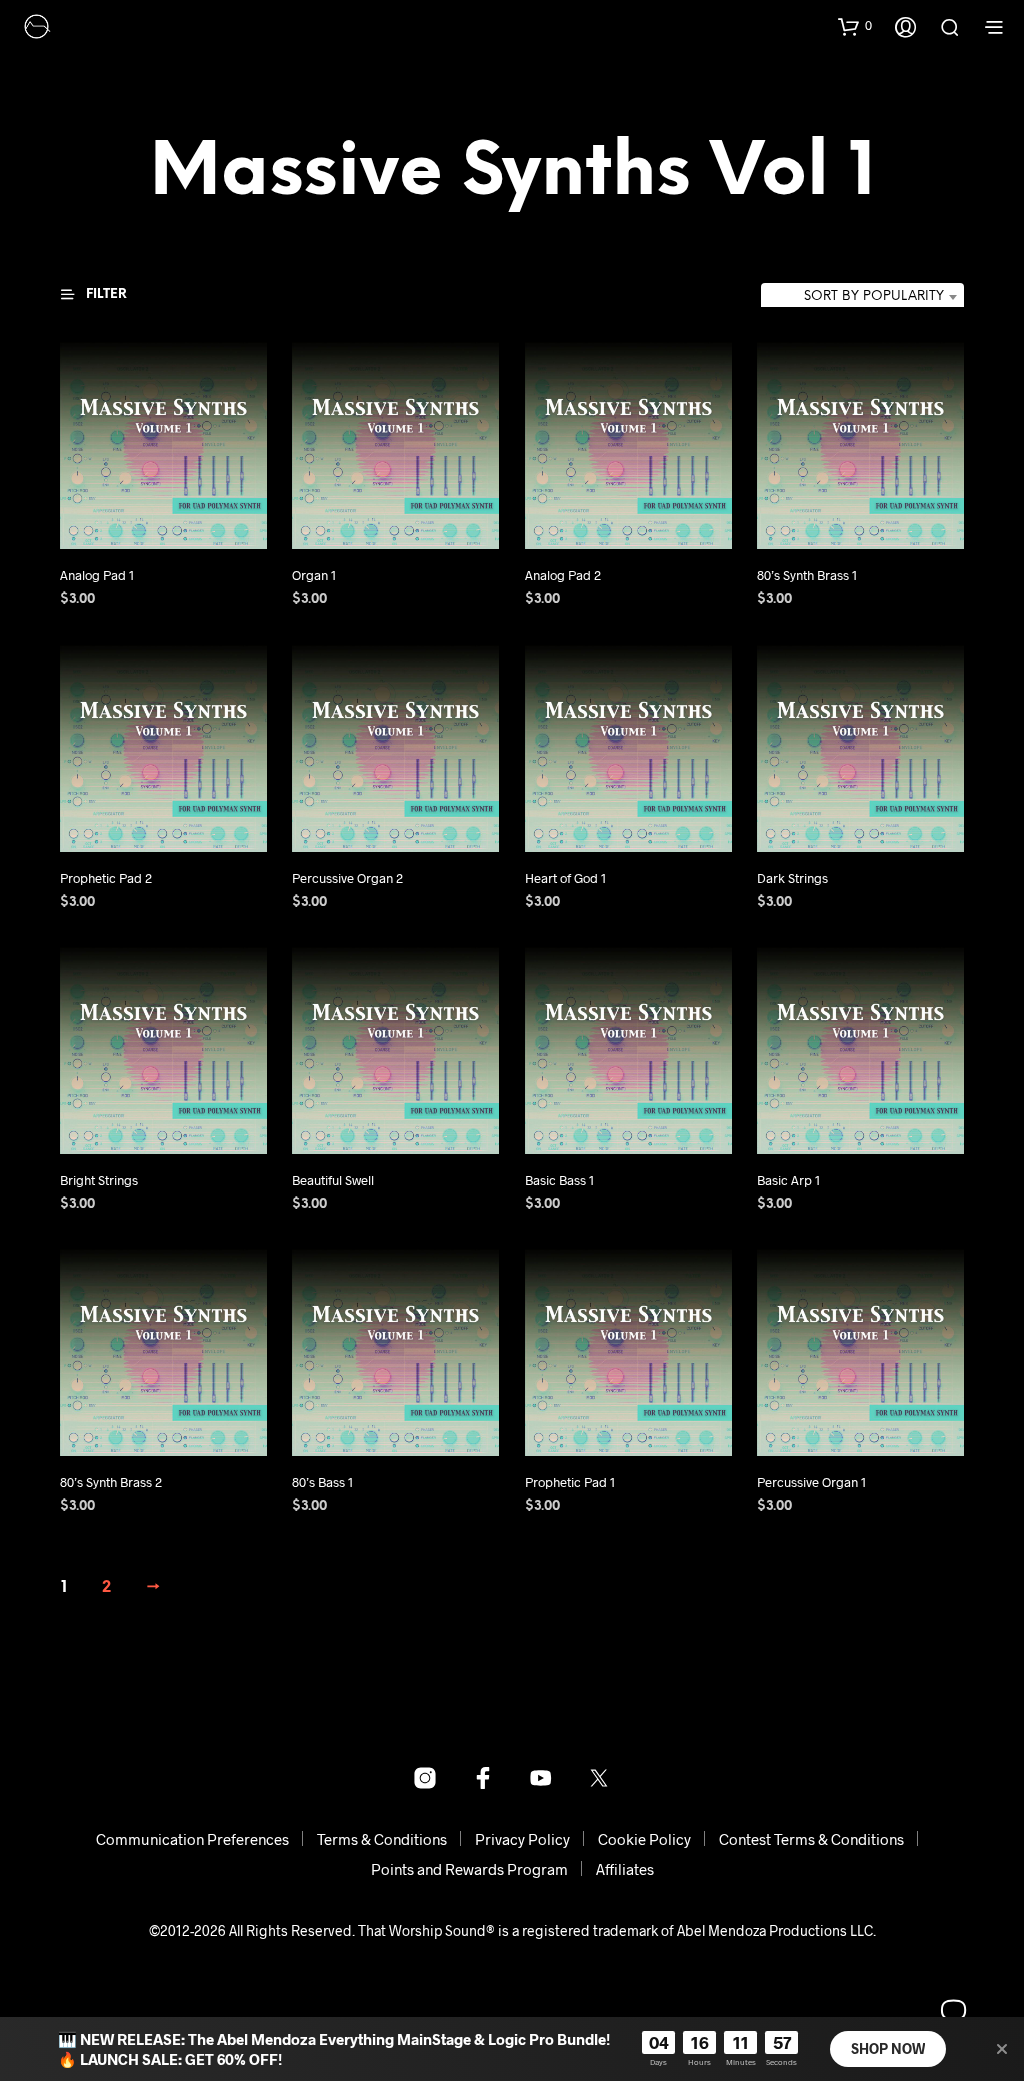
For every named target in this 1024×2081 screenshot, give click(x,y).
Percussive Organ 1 (811, 1482)
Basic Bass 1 (559, 1180)
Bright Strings (99, 1180)
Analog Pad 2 (563, 576)
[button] (855, 26)
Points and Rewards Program (469, 1869)
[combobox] (862, 297)
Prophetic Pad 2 (106, 878)
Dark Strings (792, 878)
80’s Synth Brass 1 (807, 576)
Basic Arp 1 (788, 1180)
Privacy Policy (522, 1839)
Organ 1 (314, 576)
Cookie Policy (644, 1839)
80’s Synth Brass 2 (111, 1482)
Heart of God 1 (565, 878)
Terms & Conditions (382, 1839)
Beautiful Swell (333, 1180)
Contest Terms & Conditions (811, 1839)
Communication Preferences (192, 1839)
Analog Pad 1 (97, 576)
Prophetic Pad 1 (570, 1482)
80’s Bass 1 (322, 1482)
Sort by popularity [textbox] (874, 296)
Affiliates (625, 1869)
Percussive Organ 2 (347, 878)
